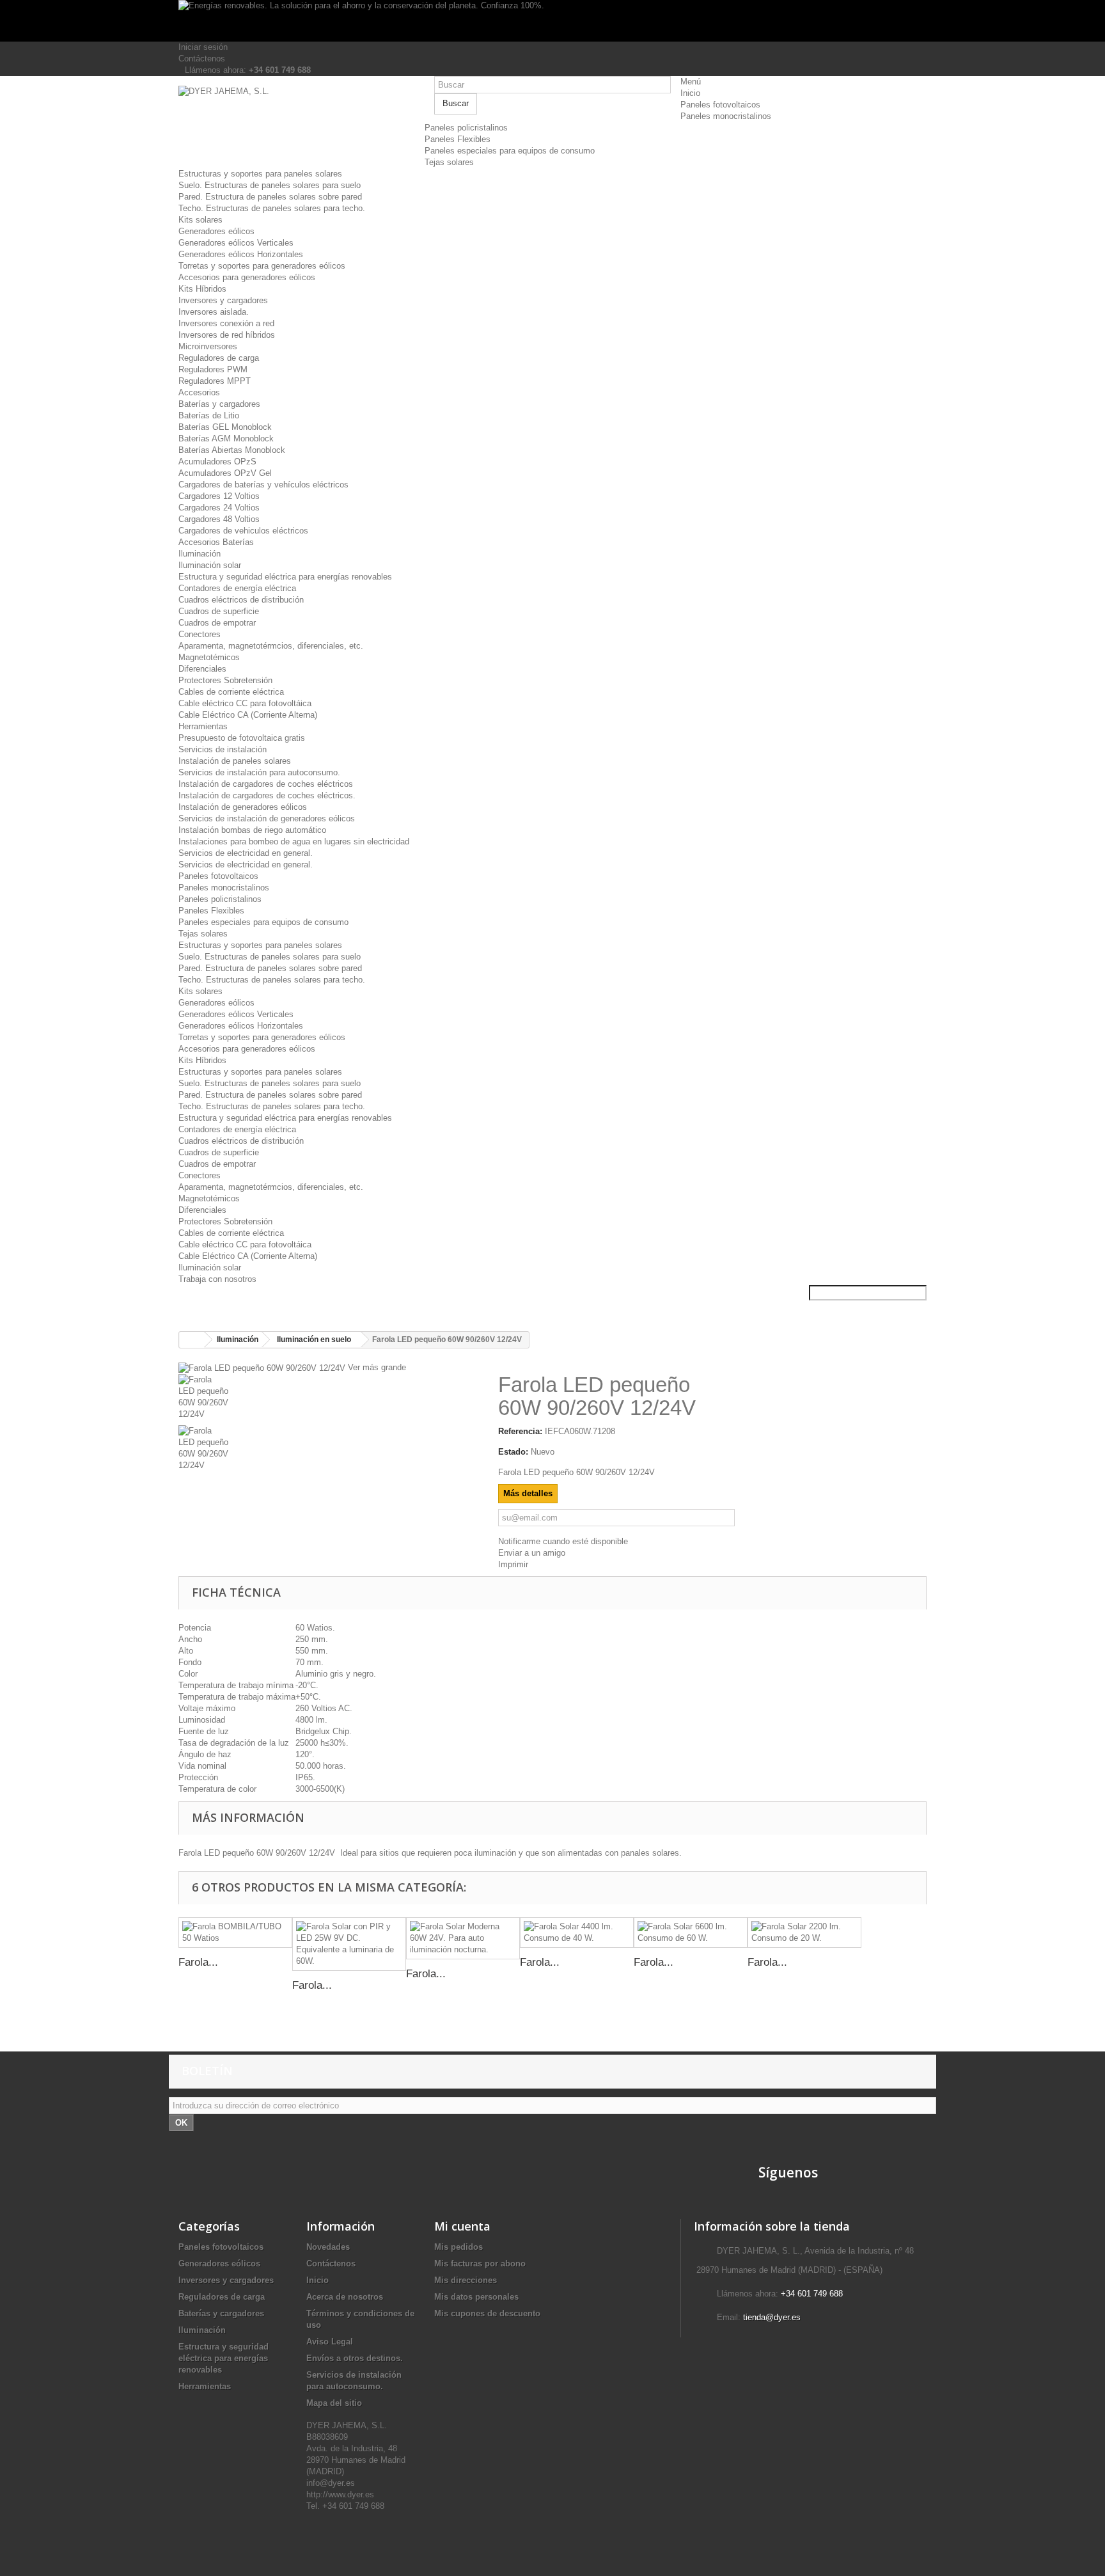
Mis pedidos (458, 2247)
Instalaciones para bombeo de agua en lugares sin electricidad (294, 842)
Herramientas (203, 726)
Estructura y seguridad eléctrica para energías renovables (285, 577)
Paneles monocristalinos (726, 116)
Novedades (328, 2247)
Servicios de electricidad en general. (246, 853)
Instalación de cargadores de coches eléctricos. (267, 795)
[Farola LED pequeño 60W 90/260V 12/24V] (329, 1400)
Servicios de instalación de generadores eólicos (267, 818)
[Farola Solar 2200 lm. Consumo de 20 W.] (804, 1932)
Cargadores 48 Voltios (219, 519)
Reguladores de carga (219, 358)
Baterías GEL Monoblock (225, 427)
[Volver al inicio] (192, 1340)
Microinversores (208, 346)
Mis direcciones (466, 2280)
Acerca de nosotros (345, 2297)
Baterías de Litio (209, 415)
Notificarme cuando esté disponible (563, 1541)
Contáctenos (202, 59)
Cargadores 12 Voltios (219, 496)
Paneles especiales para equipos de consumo (510, 151)
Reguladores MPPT (215, 381)
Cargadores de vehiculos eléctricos (243, 531)
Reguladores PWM (213, 369)
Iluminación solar (210, 565)
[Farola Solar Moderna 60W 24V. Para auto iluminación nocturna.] (463, 1938)
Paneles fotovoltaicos (720, 105)
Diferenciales (202, 669)
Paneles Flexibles (458, 139)
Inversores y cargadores (223, 300)
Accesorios (199, 392)
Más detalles (528, 1493)
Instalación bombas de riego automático (252, 830)
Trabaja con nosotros (217, 1279)
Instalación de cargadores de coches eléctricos (266, 784)
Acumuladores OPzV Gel (225, 473)
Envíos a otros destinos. (355, 2358)
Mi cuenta (462, 2226)
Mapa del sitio (334, 2403)
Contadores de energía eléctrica (237, 588)
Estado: (513, 1452)
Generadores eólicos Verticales (236, 243)
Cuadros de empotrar (217, 623)
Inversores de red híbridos (227, 335)
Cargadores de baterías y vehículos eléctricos (263, 485)
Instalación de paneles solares (235, 761)
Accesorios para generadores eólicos (247, 277)
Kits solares (200, 220)
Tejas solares (449, 162)
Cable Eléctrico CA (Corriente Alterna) (248, 715)
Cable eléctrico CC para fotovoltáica (245, 703)
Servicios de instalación (223, 749)
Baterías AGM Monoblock (226, 439)
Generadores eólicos (216, 231)
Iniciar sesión (203, 47)
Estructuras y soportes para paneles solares (260, 174)
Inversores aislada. (214, 312)
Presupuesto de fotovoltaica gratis (242, 738)
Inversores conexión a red (226, 323)
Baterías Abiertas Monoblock (232, 450)
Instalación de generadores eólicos (243, 807)
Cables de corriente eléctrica (231, 692)
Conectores (200, 634)
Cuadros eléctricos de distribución (241, 600)
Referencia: (520, 1431)
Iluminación (200, 554)
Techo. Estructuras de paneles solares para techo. (272, 208)
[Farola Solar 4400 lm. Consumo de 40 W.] (577, 1932)
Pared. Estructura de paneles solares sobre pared (270, 197)
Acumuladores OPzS (217, 462)
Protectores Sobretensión (225, 680)
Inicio (690, 93)
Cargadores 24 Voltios (219, 508)
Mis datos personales (476, 2297)
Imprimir (513, 1564)
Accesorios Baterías (216, 542)
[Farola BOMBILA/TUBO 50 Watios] (235, 1932)
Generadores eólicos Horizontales (241, 254)
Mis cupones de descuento (487, 2313)
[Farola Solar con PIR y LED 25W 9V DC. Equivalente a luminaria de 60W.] (349, 1944)
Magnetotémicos (209, 657)
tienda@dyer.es (772, 2317)
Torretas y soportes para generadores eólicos (262, 266)
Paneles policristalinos (466, 128)
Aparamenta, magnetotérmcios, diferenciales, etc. (271, 646)
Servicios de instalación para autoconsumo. (259, 772)
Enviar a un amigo (532, 1553)
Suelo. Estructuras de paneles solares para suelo (270, 185)
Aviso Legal (330, 2342)
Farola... (198, 1962)
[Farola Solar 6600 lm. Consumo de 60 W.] (691, 1932)
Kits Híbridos (202, 289)
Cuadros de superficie (219, 611)
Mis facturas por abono (480, 2264)
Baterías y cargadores (219, 404)
